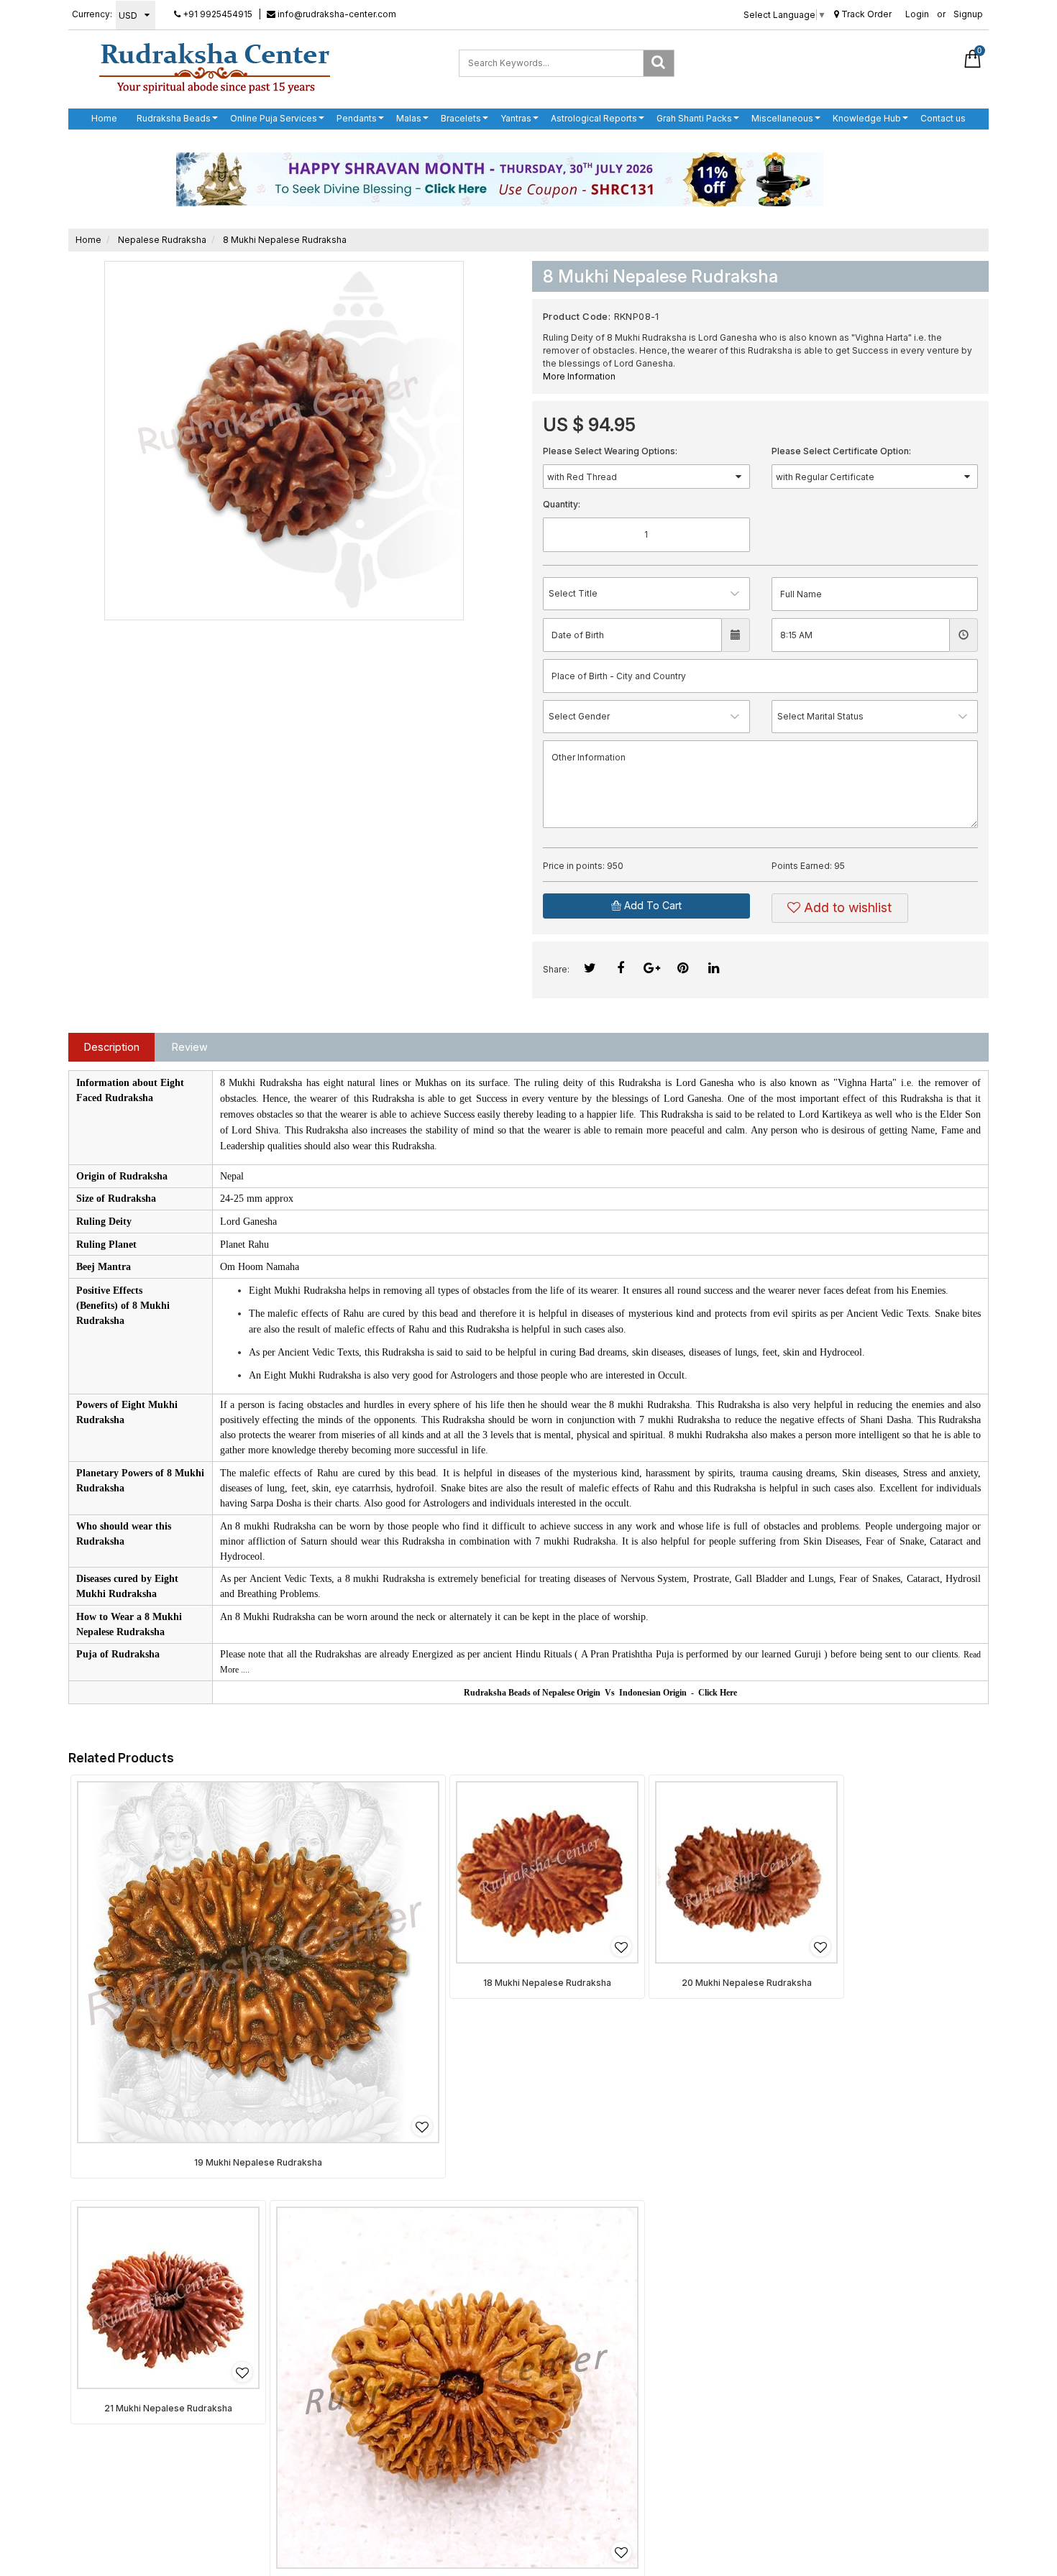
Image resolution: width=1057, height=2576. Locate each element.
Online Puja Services (274, 118)
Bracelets (461, 118)
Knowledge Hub (867, 118)
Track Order (865, 14)
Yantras (516, 118)
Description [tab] (112, 1047)
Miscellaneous (782, 118)
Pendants (357, 118)
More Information (579, 376)
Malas (409, 118)
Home (104, 118)
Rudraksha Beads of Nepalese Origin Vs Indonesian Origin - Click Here (600, 1693)
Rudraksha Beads (174, 118)
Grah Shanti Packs (694, 118)
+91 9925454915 (216, 14)
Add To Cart (651, 905)
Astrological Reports (594, 118)
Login (917, 14)
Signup (968, 14)
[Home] (215, 68)
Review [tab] (190, 1047)
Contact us (943, 118)
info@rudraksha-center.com (336, 14)
